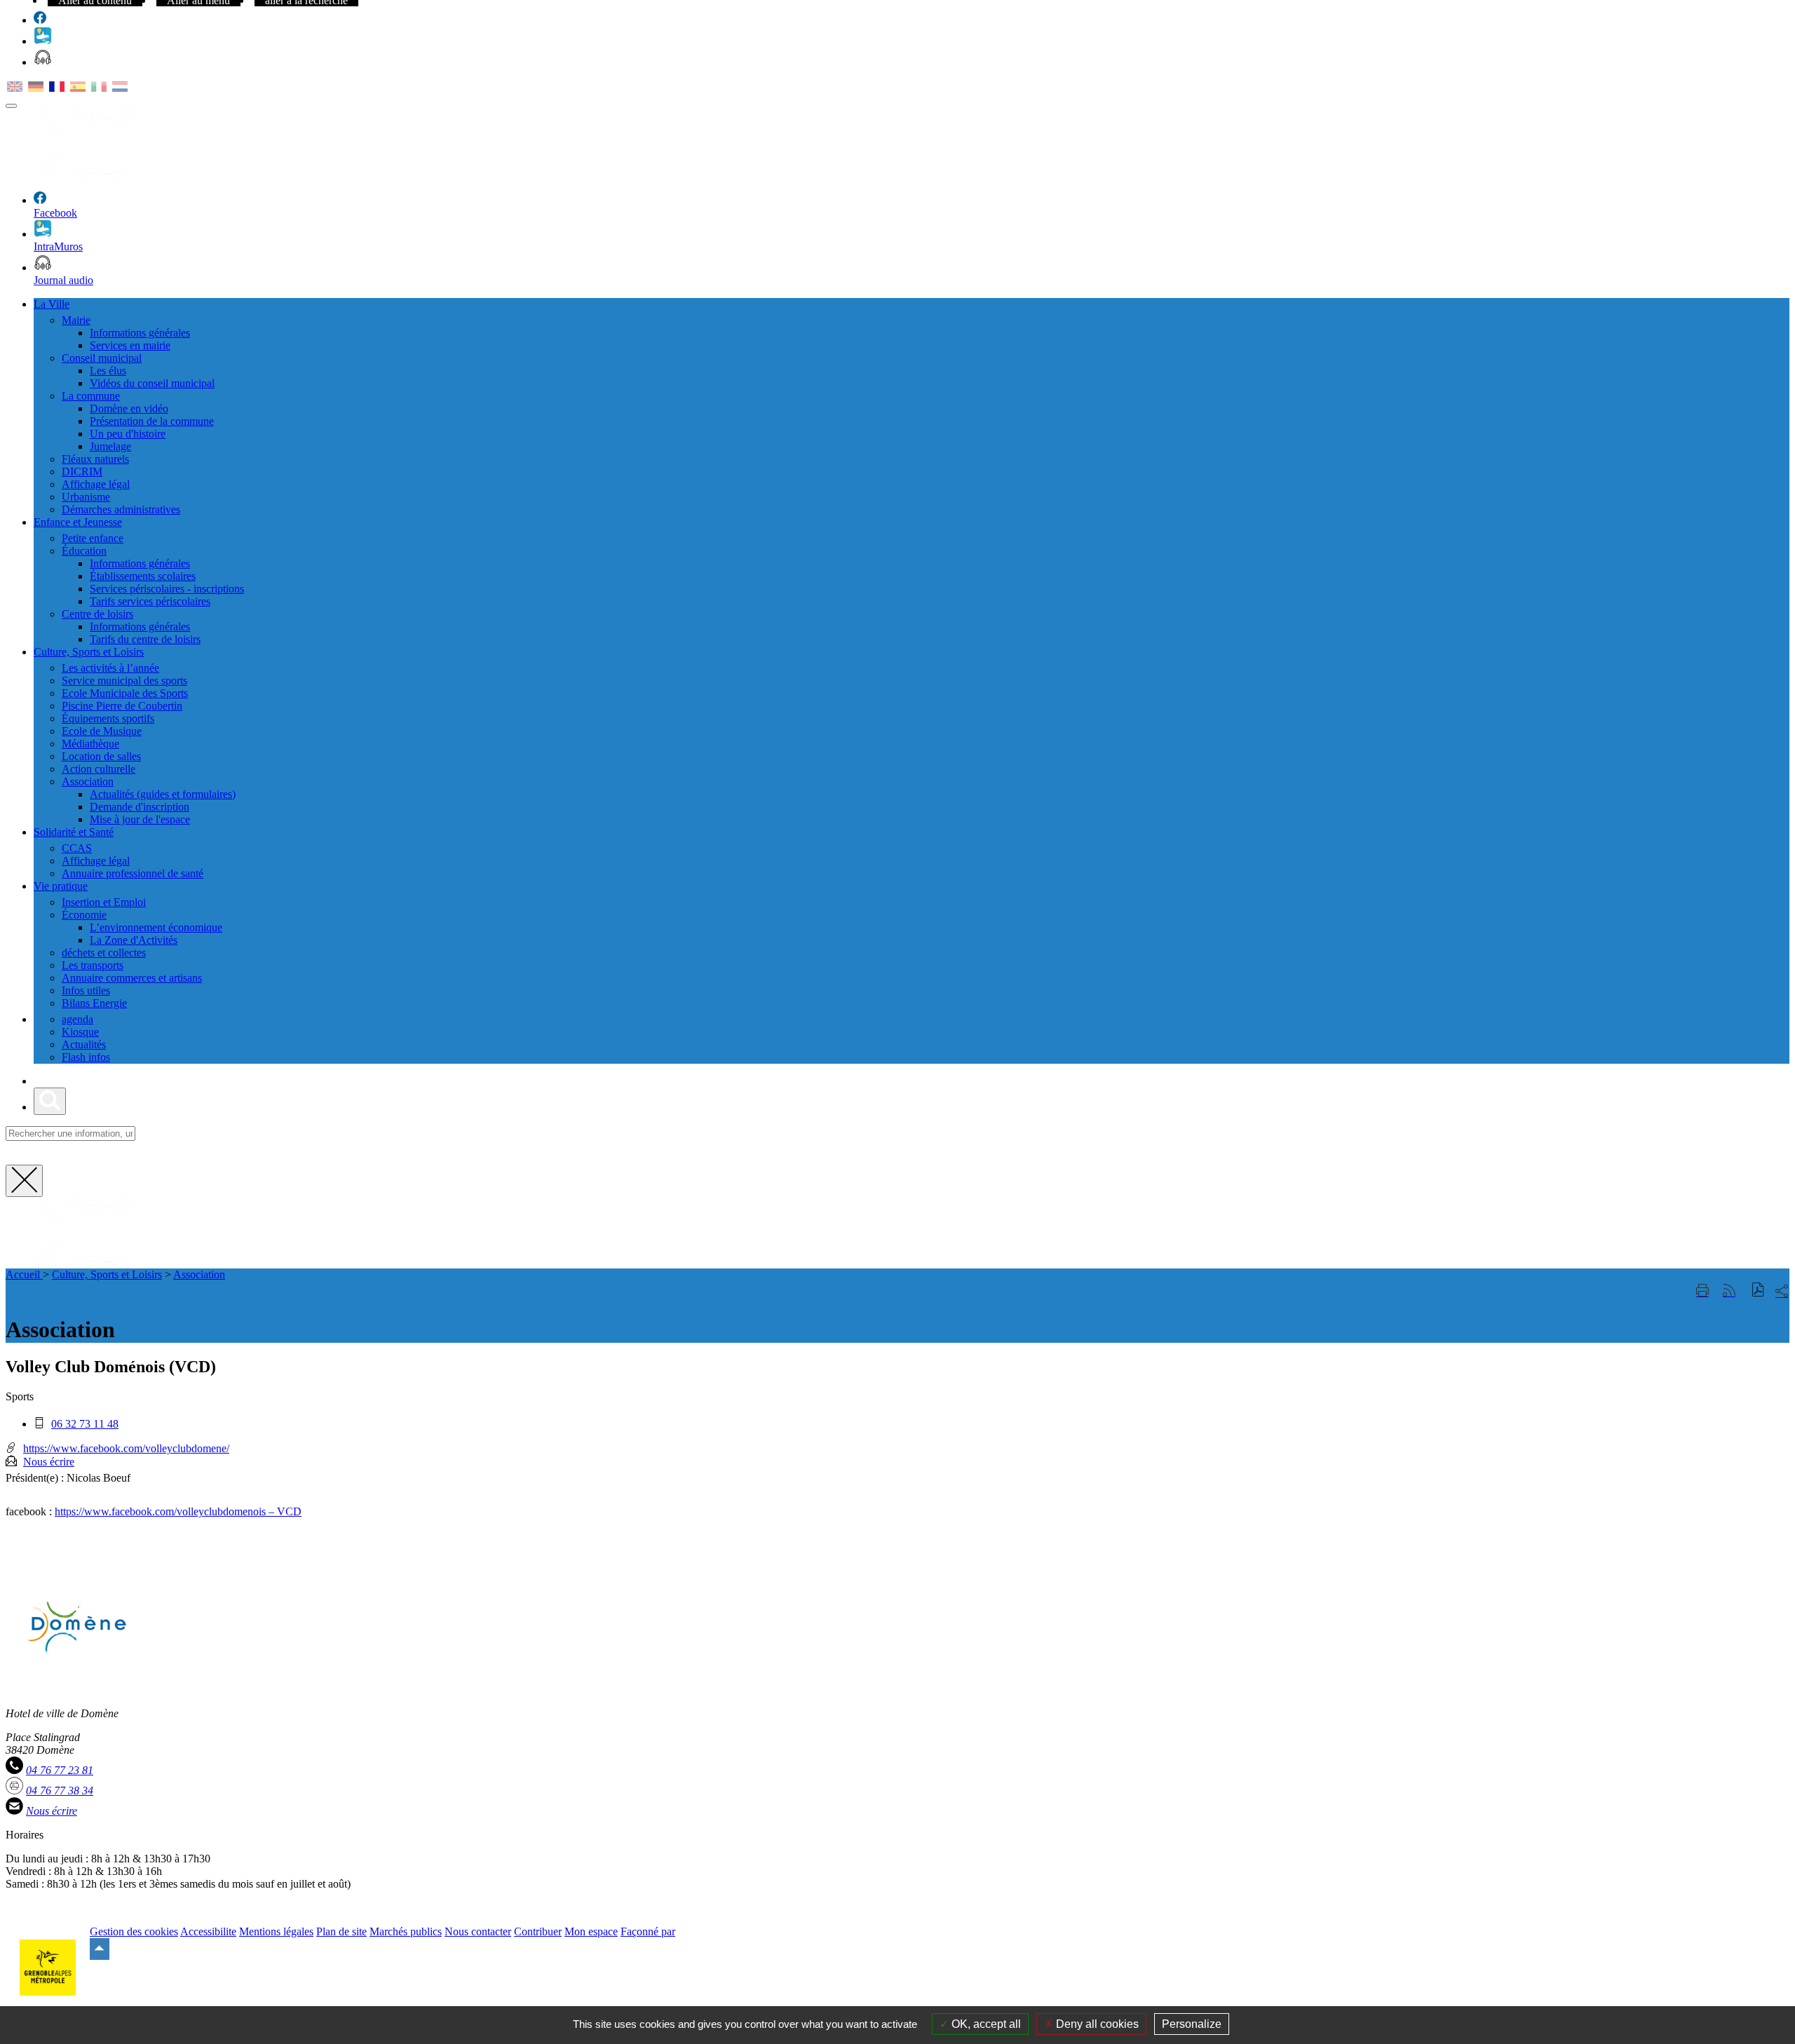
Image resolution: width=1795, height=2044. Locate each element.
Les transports (93, 965)
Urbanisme (86, 497)
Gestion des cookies (134, 1931)
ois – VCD (277, 1511)
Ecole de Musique (102, 731)
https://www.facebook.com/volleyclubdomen (154, 1511)
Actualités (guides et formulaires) (163, 794)
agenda (77, 1019)
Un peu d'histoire (128, 434)
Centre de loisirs (97, 614)
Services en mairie (130, 345)
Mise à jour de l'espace (140, 819)
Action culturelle (99, 769)
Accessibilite (208, 1931)
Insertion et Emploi (104, 902)
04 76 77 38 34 (60, 1791)
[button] (1758, 1291)
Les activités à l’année (110, 668)
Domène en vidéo (129, 408)
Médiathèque (90, 744)
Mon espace (591, 1931)
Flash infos (86, 1057)
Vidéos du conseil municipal (152, 383)
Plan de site (341, 1931)
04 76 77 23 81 (60, 1770)
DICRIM (82, 472)
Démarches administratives (121, 509)
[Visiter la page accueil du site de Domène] (146, 1262)
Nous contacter (478, 1931)
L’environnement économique (156, 927)
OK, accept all (985, 2024)
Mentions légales (276, 1931)
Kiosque (80, 1032)
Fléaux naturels (95, 459)
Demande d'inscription (140, 807)
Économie (84, 915)
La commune (91, 396)
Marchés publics (406, 1931)
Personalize (1192, 2024)
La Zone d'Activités (134, 940)
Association (88, 781)
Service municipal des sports (124, 681)
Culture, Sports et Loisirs (107, 1274)
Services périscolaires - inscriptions (167, 589)
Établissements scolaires (143, 576)
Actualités (84, 1044)
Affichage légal (96, 484)
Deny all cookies (1096, 2024)
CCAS (77, 848)
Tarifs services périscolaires (150, 601)
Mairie (76, 320)
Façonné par (648, 1931)
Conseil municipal (102, 358)
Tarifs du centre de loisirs (145, 639)
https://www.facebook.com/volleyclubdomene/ (126, 1448)
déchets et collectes (104, 953)
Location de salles (101, 756)
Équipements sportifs (108, 718)
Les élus (108, 371)
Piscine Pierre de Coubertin (122, 706)
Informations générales (140, 333)
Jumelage (110, 446)
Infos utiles (86, 990)
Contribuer (538, 1931)
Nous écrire (49, 1462)
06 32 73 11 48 (85, 1424)
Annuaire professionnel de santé (133, 873)
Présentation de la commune (152, 421)
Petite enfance (93, 538)
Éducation (84, 551)
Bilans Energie (94, 1003)
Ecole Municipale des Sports (125, 693)
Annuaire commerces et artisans (132, 978)
